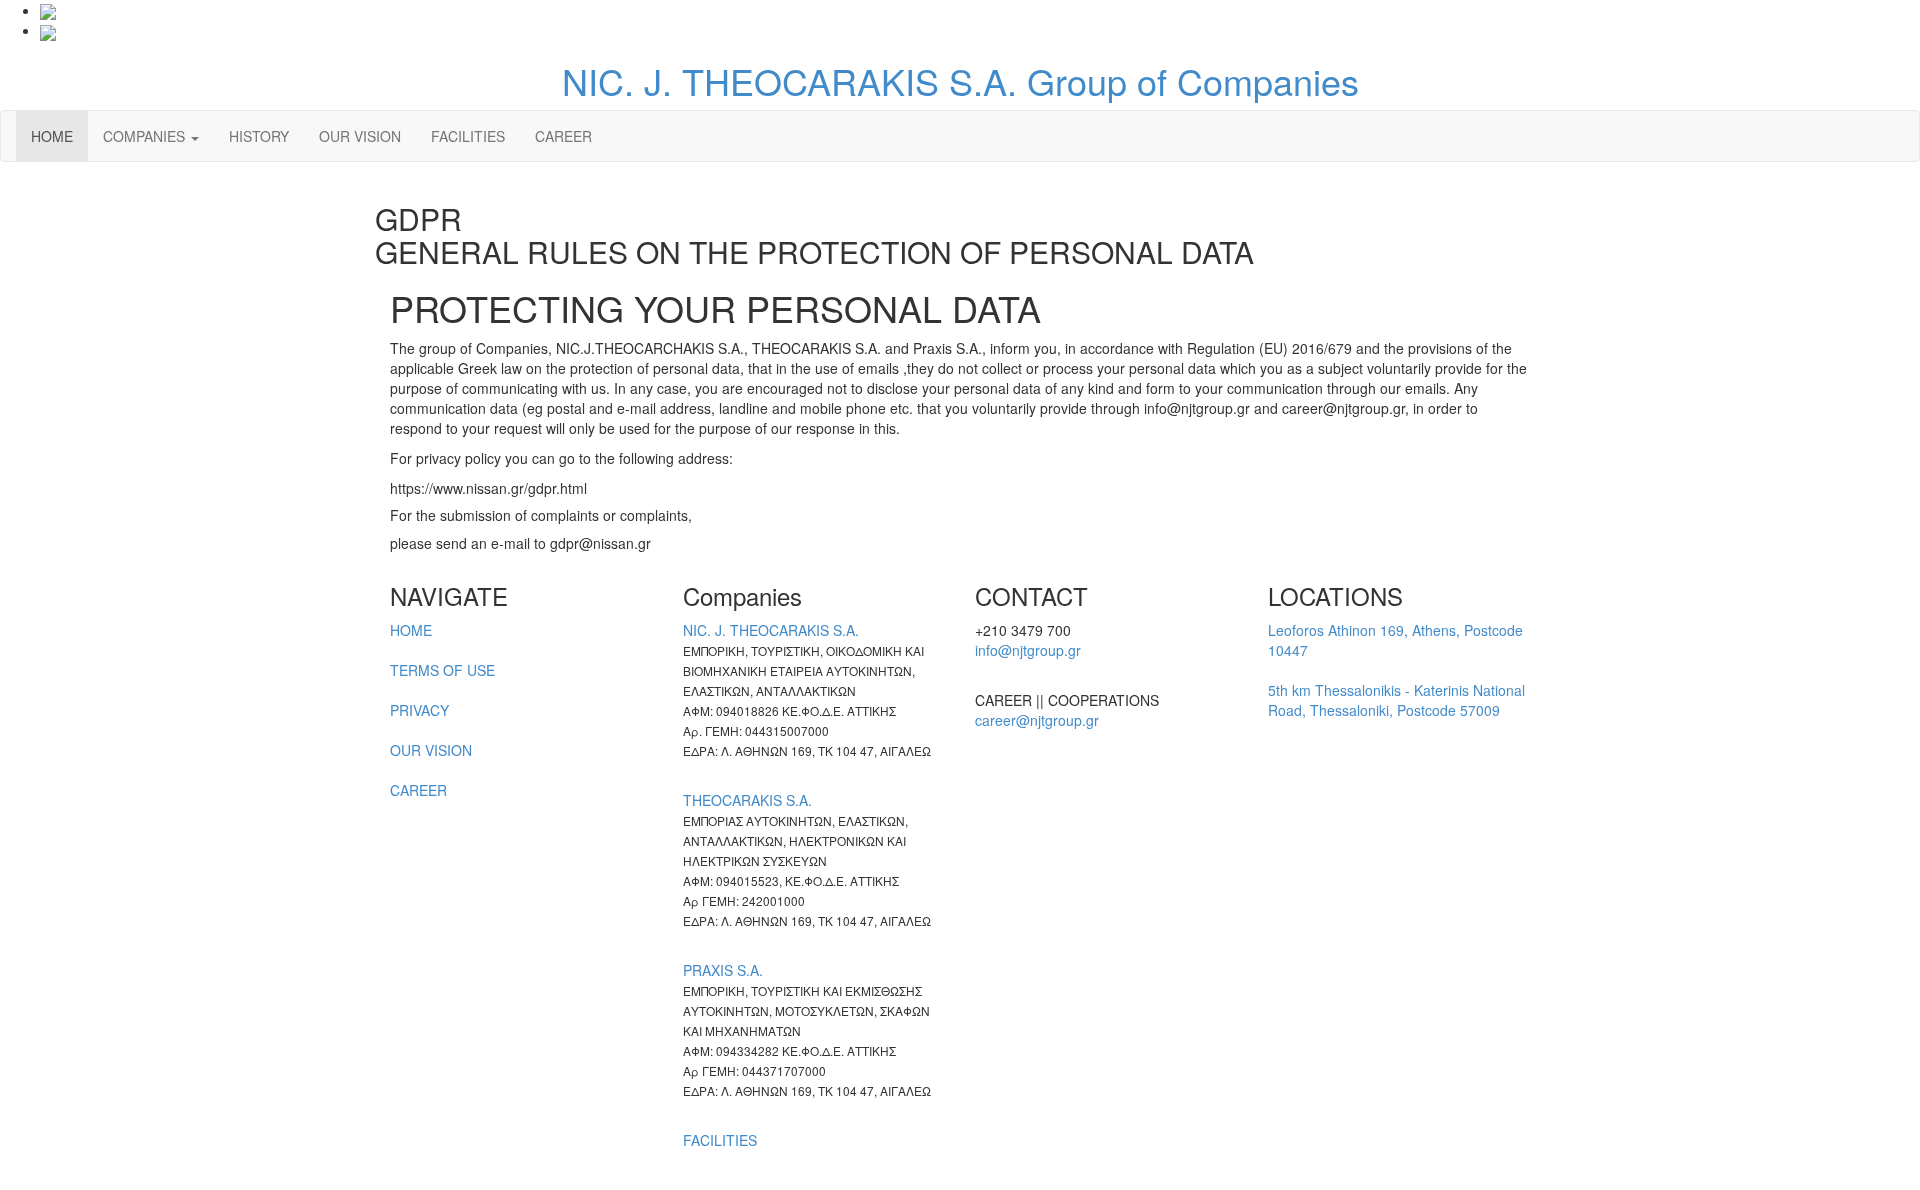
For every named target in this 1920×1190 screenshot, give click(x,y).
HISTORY (259, 136)
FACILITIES (468, 136)
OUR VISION (360, 136)
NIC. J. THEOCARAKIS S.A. (771, 630)
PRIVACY (419, 710)
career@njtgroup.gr (1037, 720)
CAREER (563, 136)
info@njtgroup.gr (1028, 650)
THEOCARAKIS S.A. (747, 800)
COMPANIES (146, 136)
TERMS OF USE (442, 670)
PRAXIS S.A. (723, 970)
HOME (52, 136)
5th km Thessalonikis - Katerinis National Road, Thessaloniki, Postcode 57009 (1396, 700)
